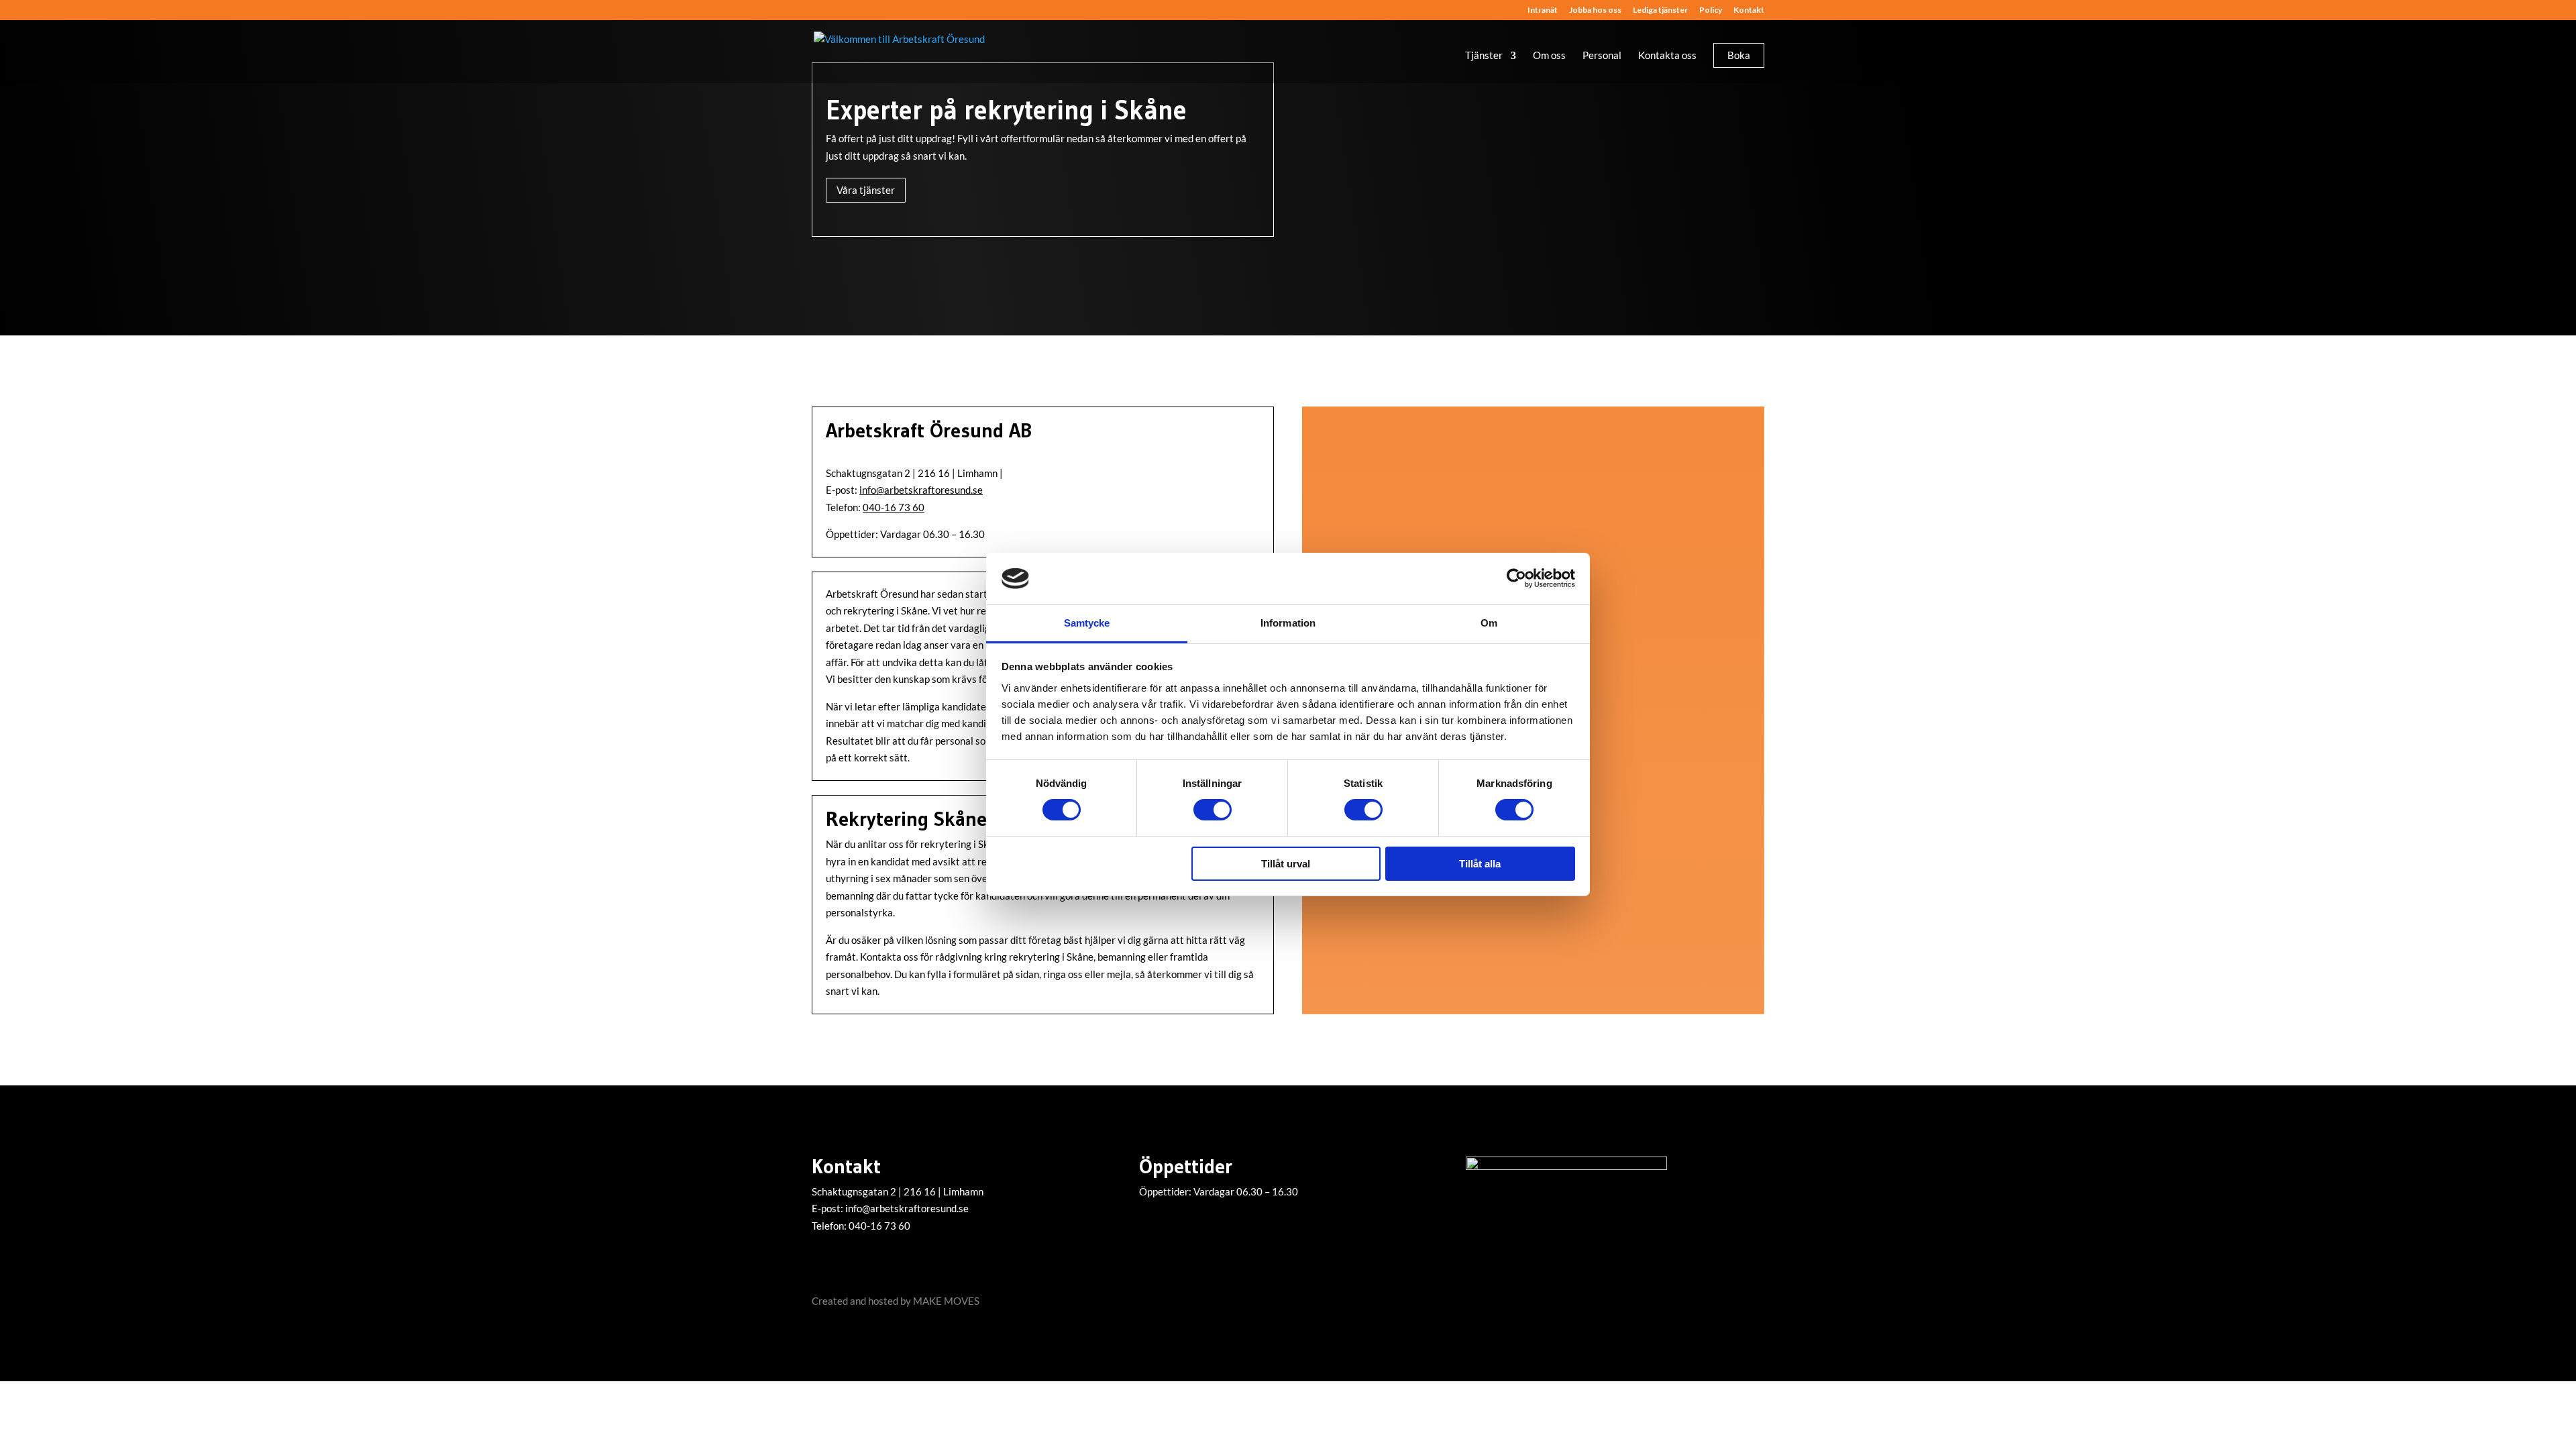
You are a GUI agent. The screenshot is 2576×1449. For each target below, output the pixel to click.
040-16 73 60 (894, 507)
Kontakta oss (1667, 56)
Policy (1711, 10)
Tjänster (1484, 56)
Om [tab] (1489, 623)
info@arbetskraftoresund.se (921, 490)
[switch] (1213, 810)
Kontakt (1749, 10)
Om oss (1549, 56)
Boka (1739, 55)
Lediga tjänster (1660, 10)
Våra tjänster (866, 190)
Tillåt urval (1286, 864)
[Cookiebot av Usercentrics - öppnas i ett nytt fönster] (1516, 578)
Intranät (1543, 10)
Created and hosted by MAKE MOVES (896, 1301)
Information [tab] (1288, 623)
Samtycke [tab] (1087, 623)
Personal (1602, 56)
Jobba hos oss (1595, 10)
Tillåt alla (1480, 864)
